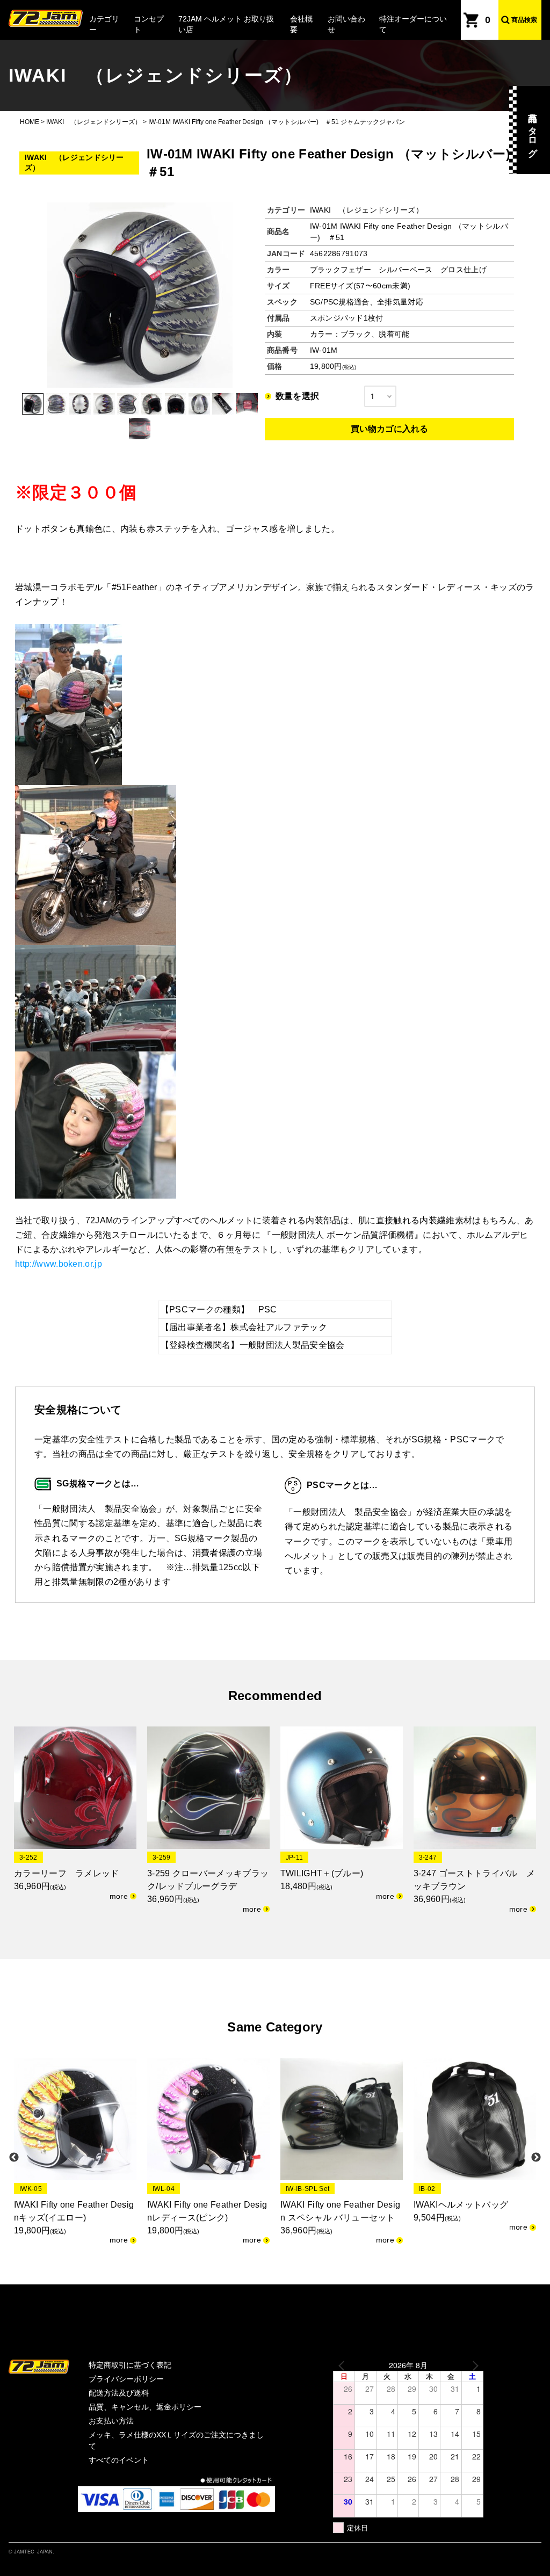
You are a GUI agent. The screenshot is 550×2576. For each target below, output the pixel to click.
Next (536, 2158)
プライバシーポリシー (126, 2379)
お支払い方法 (111, 2421)
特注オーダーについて (413, 24)
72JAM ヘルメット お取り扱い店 (226, 24)
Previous (14, 2158)
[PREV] (343, 2365)
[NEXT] (473, 2365)
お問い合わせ (346, 24)
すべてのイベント (119, 2460)
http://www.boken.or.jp (59, 1264)
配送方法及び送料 (119, 2393)
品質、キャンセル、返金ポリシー (145, 2407)
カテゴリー (104, 24)
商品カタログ (533, 130)
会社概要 (301, 24)
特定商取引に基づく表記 (130, 2365)
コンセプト (149, 24)
